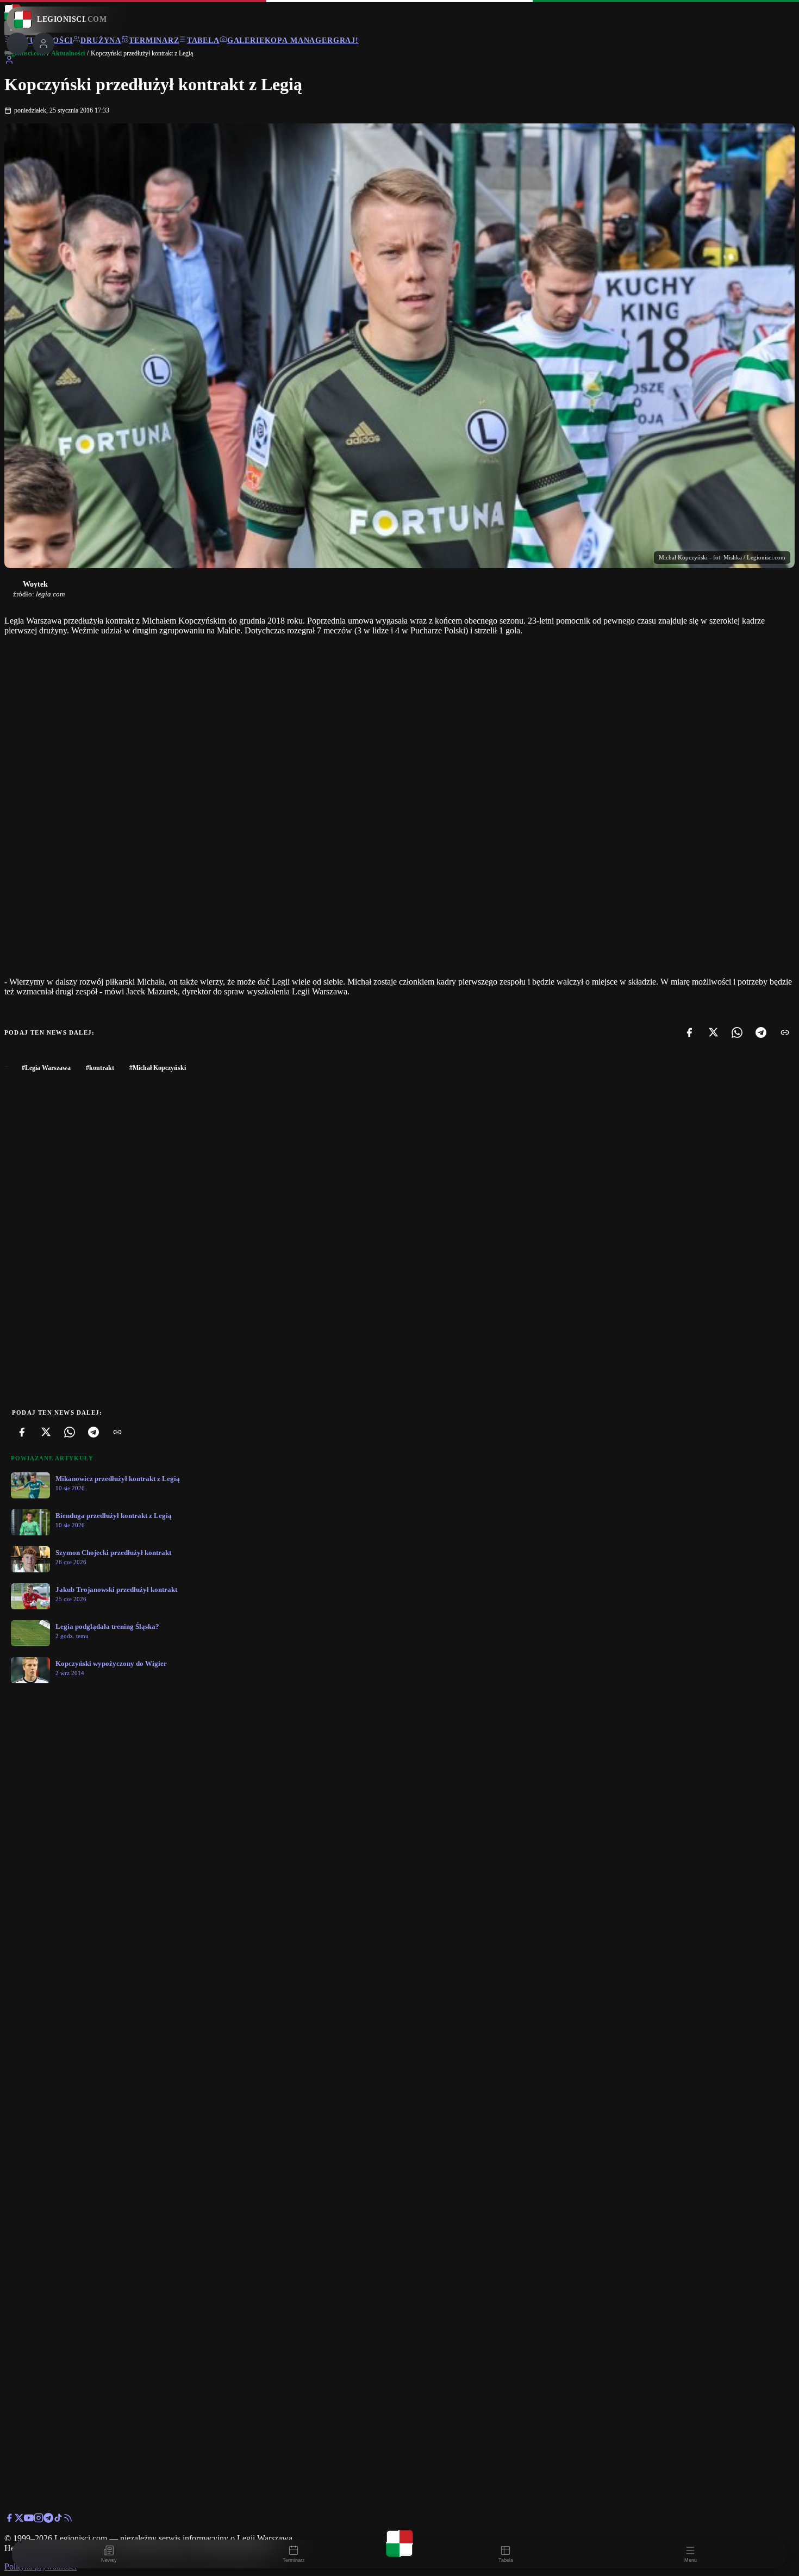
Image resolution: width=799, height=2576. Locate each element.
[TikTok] (58, 2520)
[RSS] (68, 2520)
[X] (713, 1032)
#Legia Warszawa (46, 1068)
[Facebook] (689, 1032)
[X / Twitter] (19, 2520)
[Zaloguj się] (9, 62)
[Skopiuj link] (785, 1032)
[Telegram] (761, 1032)
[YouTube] (29, 2520)
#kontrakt (100, 1068)
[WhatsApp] (737, 1032)
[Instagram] (39, 2520)
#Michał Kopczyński (158, 1068)
